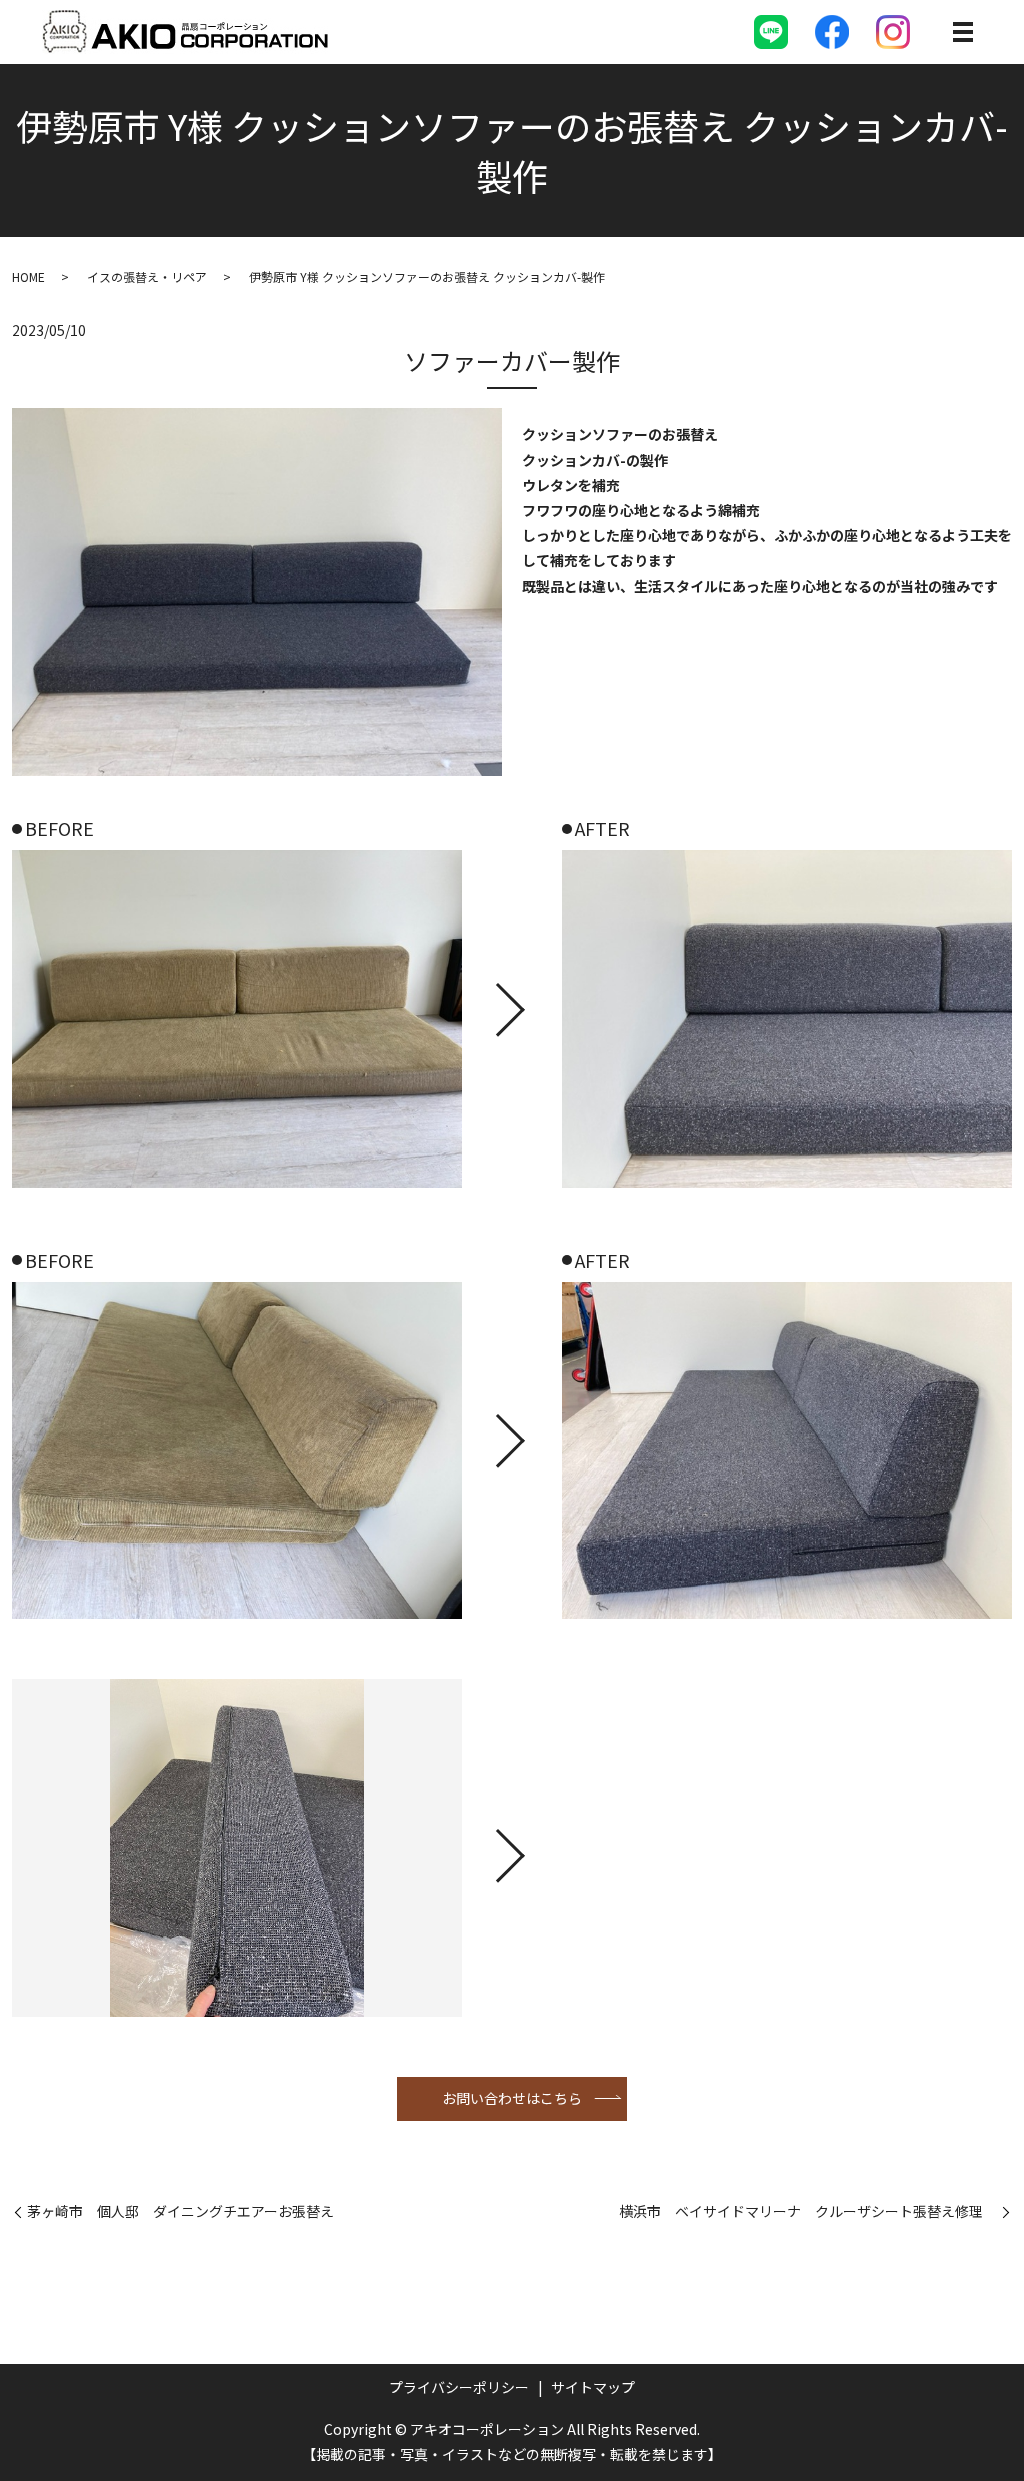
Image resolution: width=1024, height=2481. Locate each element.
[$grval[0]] (237, 1019)
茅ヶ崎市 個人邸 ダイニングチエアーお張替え (180, 2211)
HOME (28, 276)
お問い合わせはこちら (512, 2098)
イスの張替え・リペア (147, 276)
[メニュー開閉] (963, 32)
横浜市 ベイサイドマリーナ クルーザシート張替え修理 (808, 2211)
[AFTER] (787, 1019)
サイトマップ (593, 2387)
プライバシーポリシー (459, 2387)
